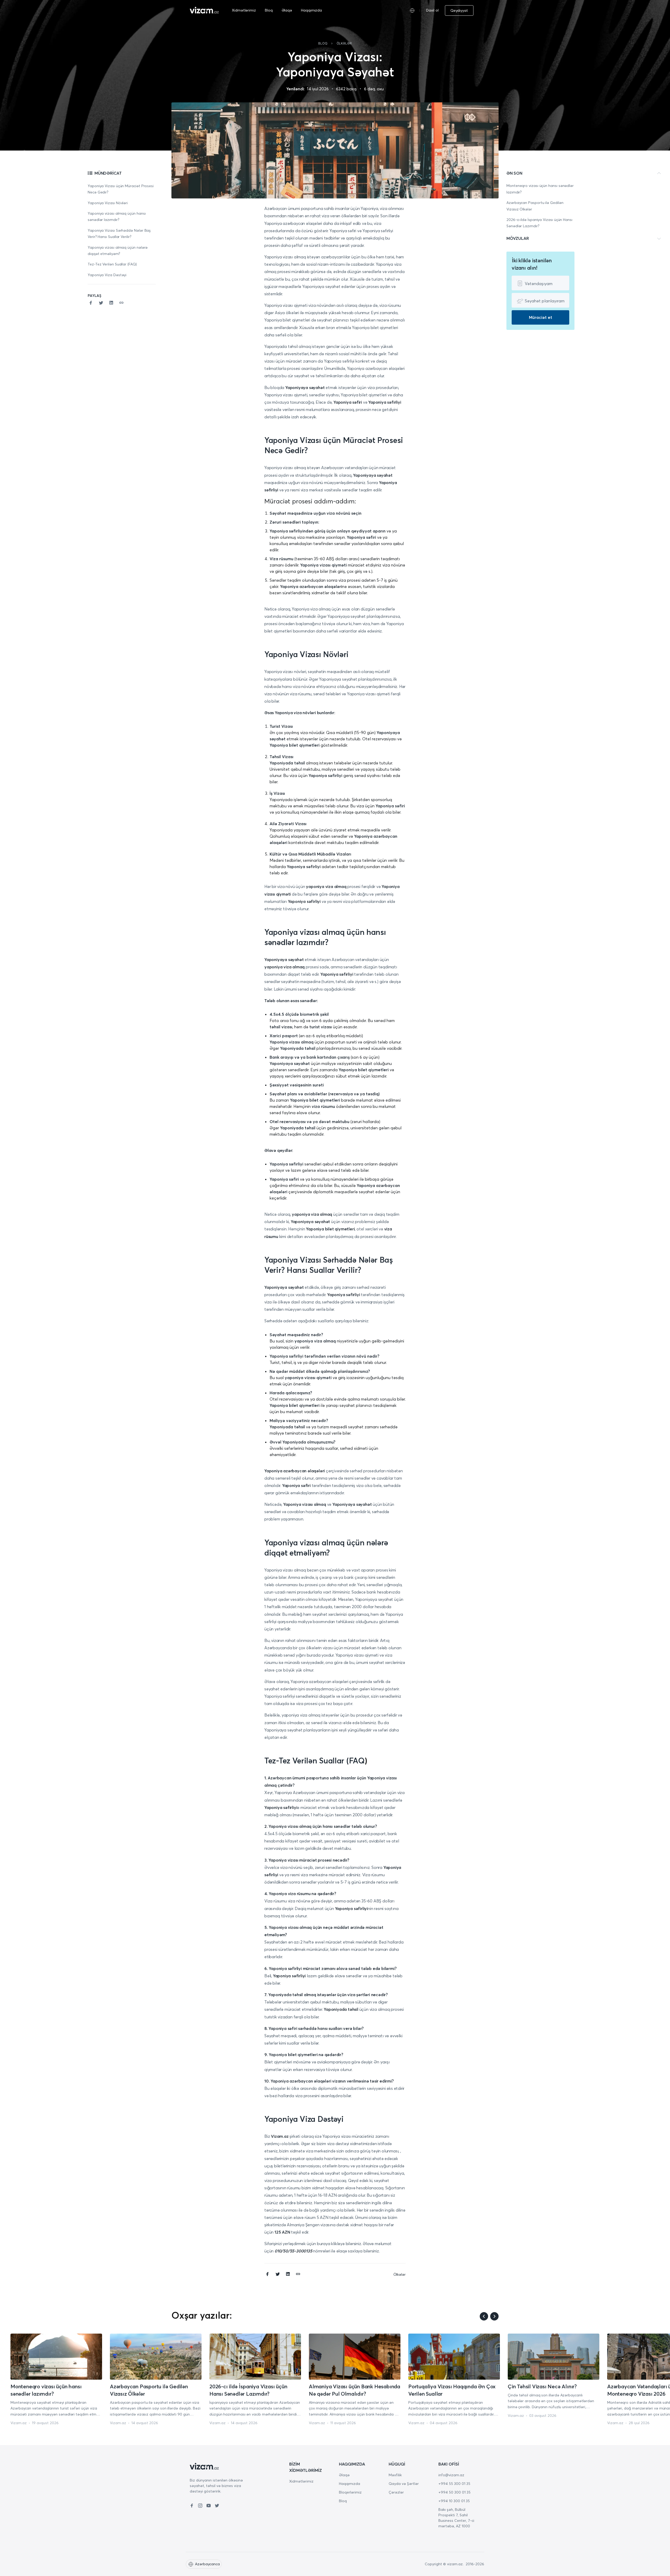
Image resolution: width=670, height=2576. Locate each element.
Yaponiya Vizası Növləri (108, 203)
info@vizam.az (451, 2475)
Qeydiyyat (459, 10)
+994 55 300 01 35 (454, 2484)
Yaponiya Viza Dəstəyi (107, 275)
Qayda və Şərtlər (404, 2484)
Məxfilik (395, 2475)
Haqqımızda (311, 10)
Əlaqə (287, 10)
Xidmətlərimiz (244, 10)
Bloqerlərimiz (350, 2492)
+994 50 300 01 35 (454, 2492)
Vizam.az (19, 2423)
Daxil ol (432, 10)
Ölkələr (344, 43)
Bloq (269, 10)
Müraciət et (541, 317)
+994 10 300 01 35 (454, 2501)
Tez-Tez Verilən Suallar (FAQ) (112, 264)
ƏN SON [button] (514, 173)
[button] (477, 10)
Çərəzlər (396, 2492)
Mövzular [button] (518, 238)
